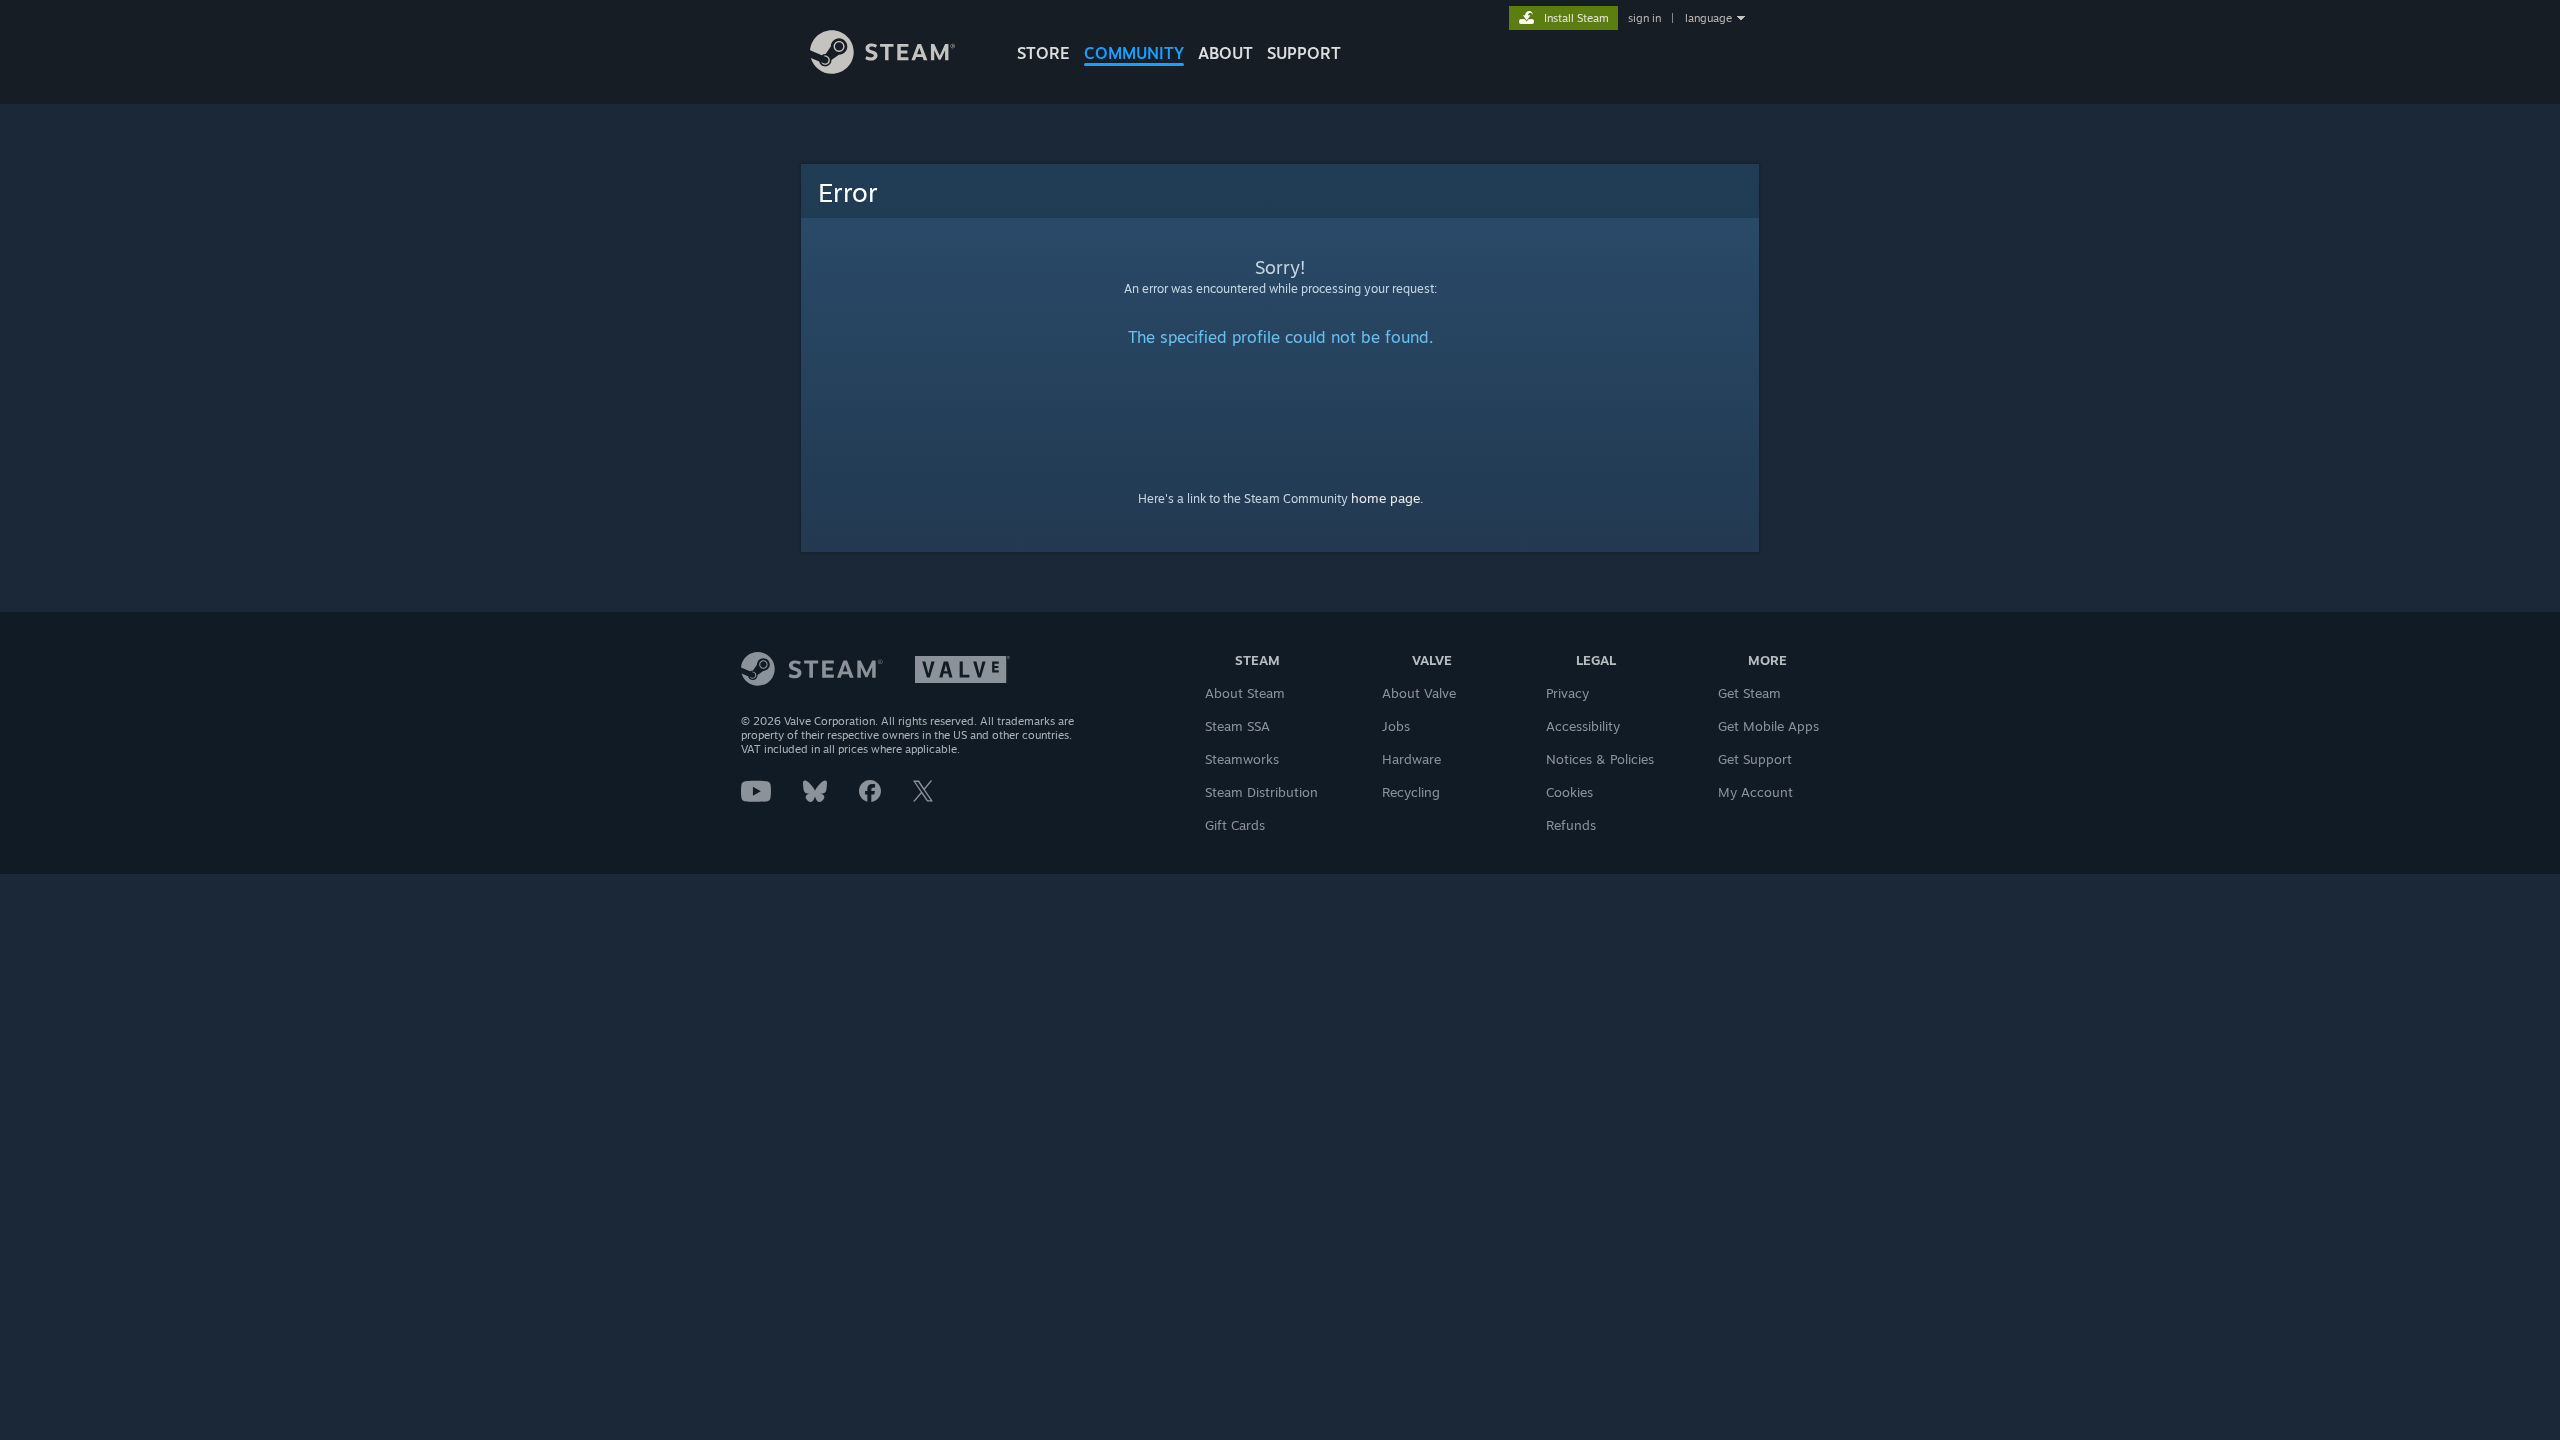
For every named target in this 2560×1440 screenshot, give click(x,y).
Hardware (1411, 759)
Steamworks (1242, 759)
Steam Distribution (1261, 792)
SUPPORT (1304, 53)
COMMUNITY (1134, 53)
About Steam (1245, 693)
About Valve (1419, 693)
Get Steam (1749, 693)
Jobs (1396, 726)
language (1708, 18)
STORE (1043, 53)
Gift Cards (1235, 825)
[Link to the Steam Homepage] (882, 68)
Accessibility (1583, 726)
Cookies (1569, 792)
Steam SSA (1237, 726)
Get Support (1755, 759)
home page (1385, 498)
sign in (1644, 18)
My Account (1755, 792)
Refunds (1571, 825)
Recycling (1411, 792)
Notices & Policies (1600, 759)
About (1225, 53)
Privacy (1567, 693)
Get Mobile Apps (1768, 726)
